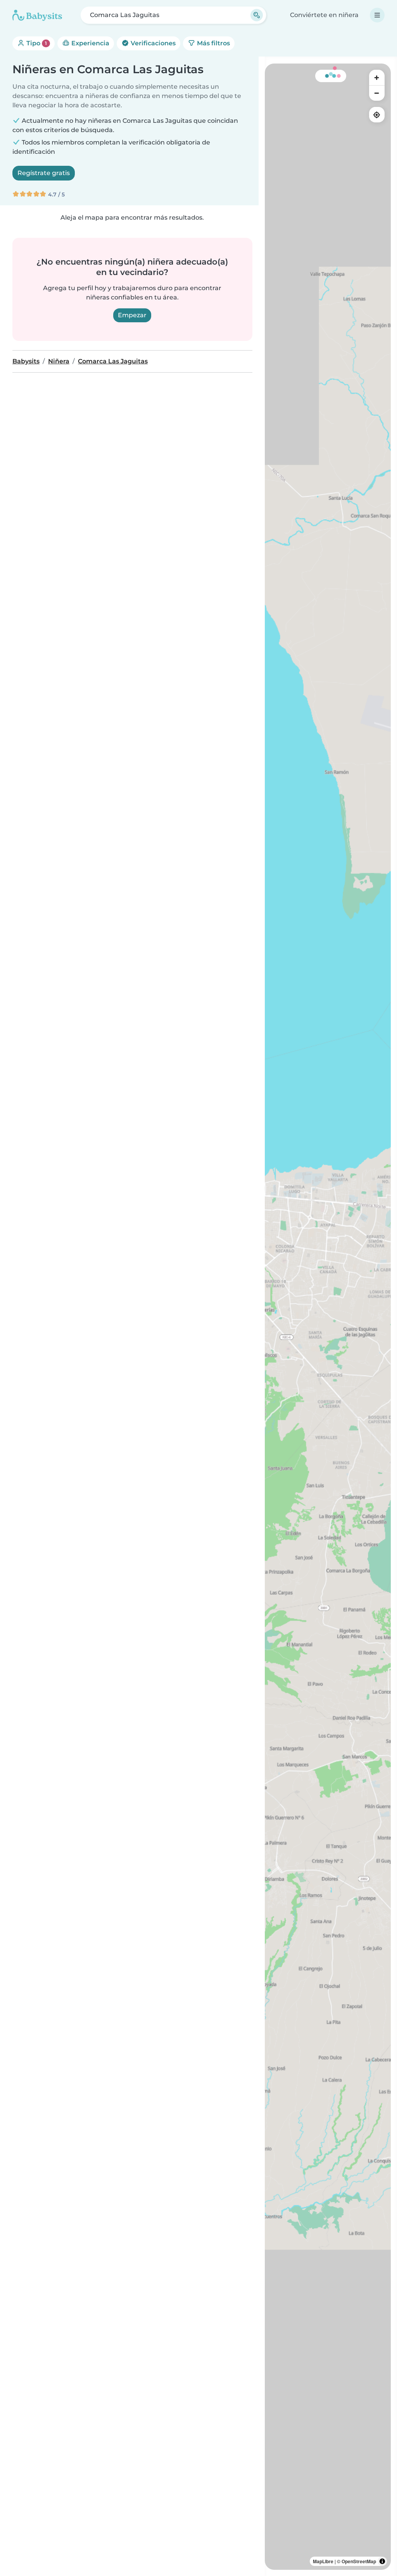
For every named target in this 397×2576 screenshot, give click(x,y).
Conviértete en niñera (324, 15)
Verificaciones (152, 43)
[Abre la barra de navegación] (377, 15)
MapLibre (323, 2561)
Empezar (132, 315)
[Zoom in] (377, 77)
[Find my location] (377, 115)
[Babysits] (37, 15)
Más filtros (213, 43)
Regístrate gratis (44, 173)
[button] (376, 1230)
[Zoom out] (377, 93)
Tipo (36, 43)
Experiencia (90, 43)
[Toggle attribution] (382, 2561)
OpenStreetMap (359, 2561)
